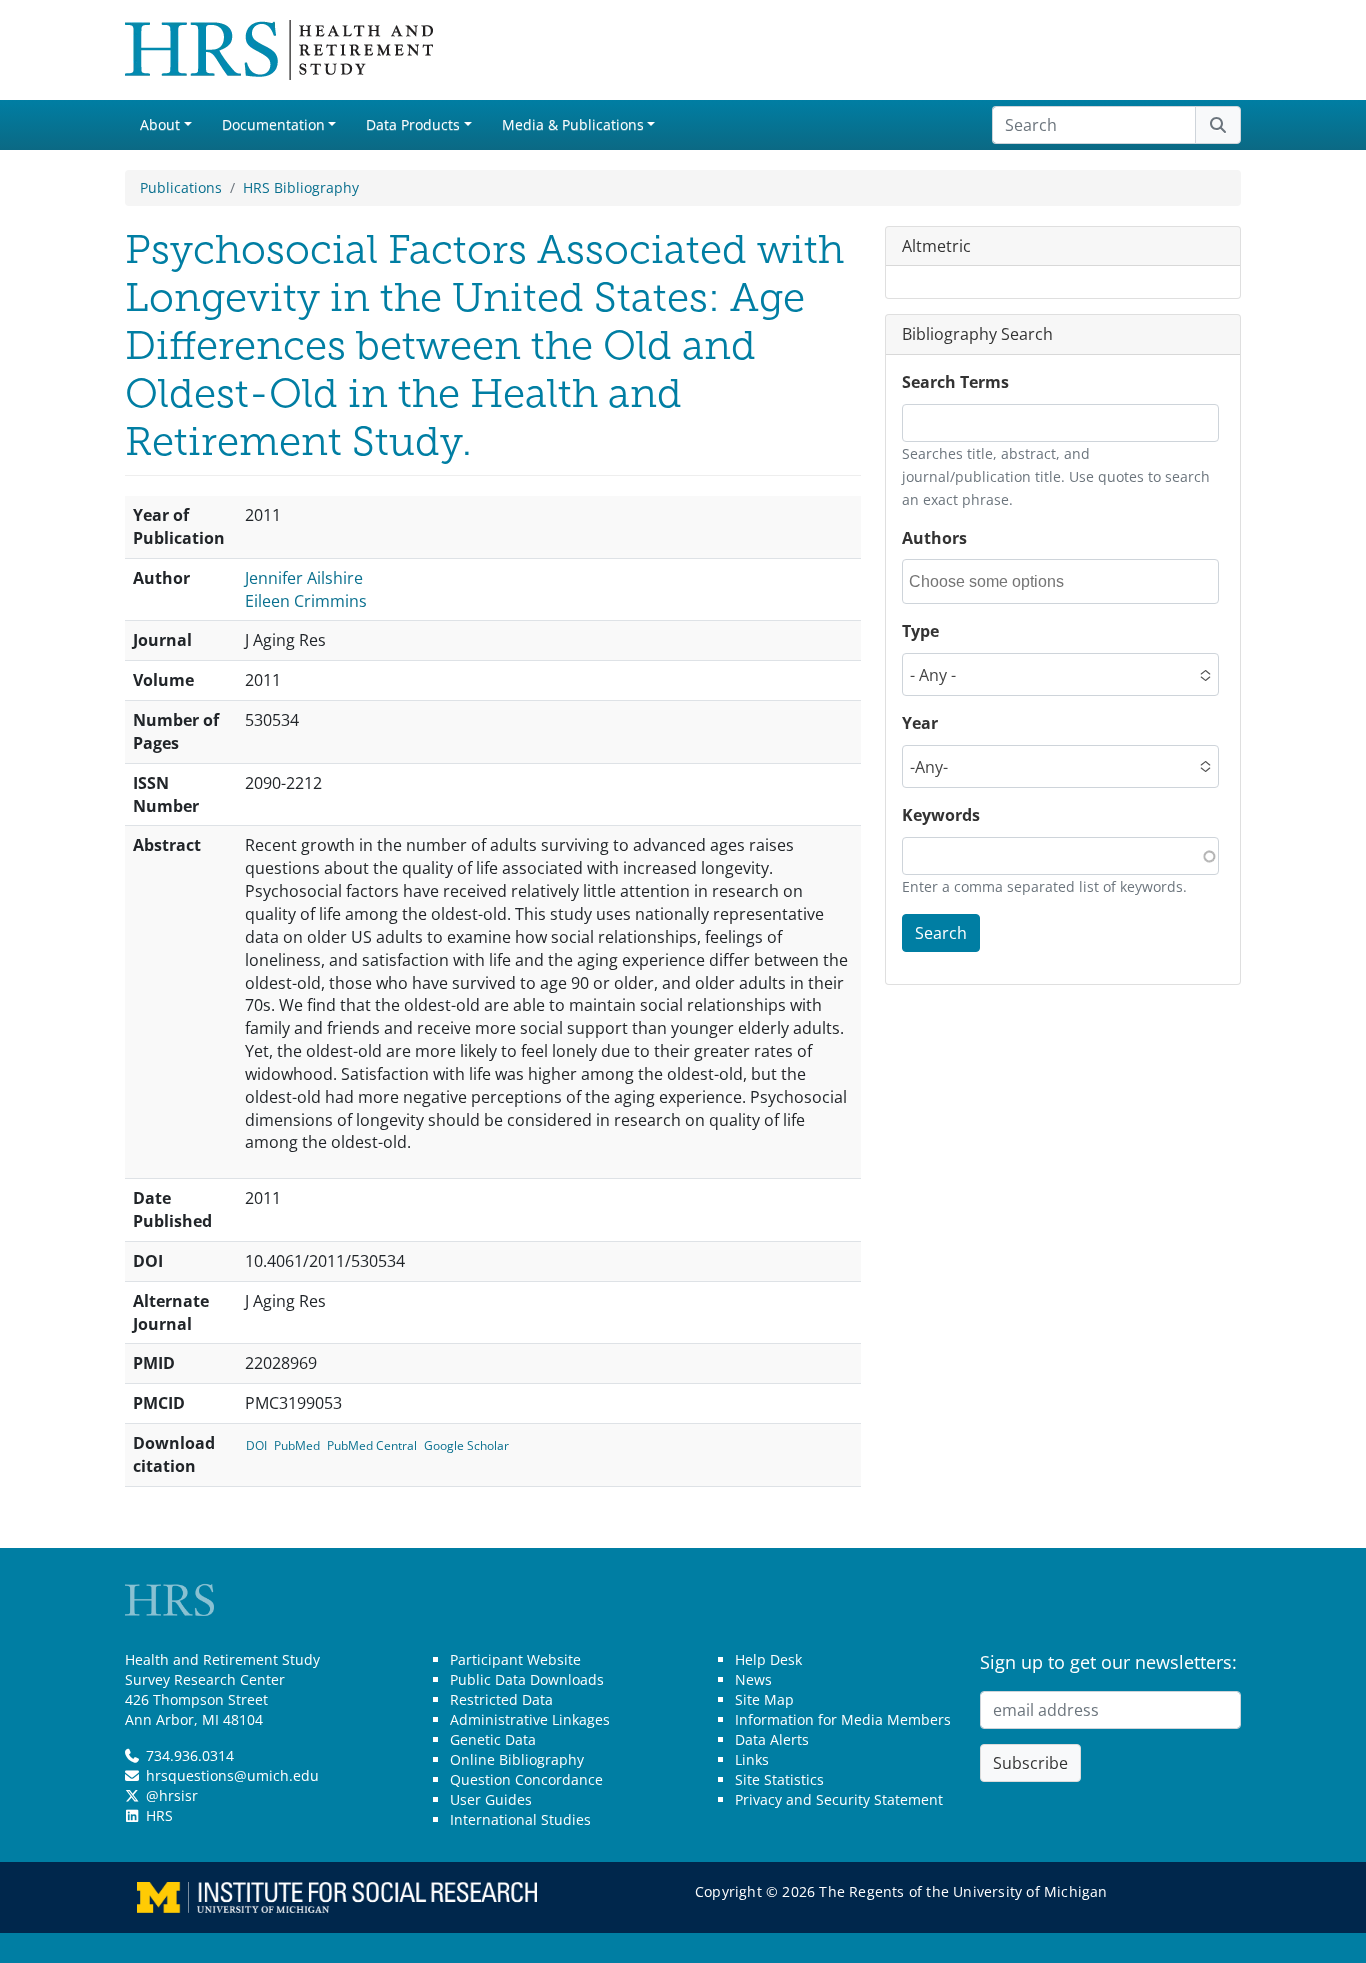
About (160, 124)
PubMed (297, 1445)
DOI (256, 1445)
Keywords (941, 816)
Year (920, 724)
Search (941, 933)
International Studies (520, 1819)
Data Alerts (772, 1739)
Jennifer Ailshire (304, 578)
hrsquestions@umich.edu (232, 1775)
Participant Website (515, 1659)
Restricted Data (501, 1699)
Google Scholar (466, 1445)
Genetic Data (493, 1739)
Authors (934, 538)
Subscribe (1030, 1763)
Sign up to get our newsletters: (1108, 1662)
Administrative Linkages (530, 1719)
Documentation (273, 124)
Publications (181, 187)
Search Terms (955, 383)
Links (752, 1759)
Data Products (413, 124)
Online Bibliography (517, 1759)
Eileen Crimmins (306, 601)
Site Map (764, 1699)
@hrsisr (172, 1795)
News (753, 1679)
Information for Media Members (843, 1719)
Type (920, 632)
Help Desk (768, 1659)
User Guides (491, 1799)
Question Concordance (526, 1779)
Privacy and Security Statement (839, 1799)
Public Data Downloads (527, 1679)
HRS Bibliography (301, 187)
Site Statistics (779, 1779)
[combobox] (999, 582)
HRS (159, 1815)
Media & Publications (573, 124)
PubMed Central (372, 1445)
